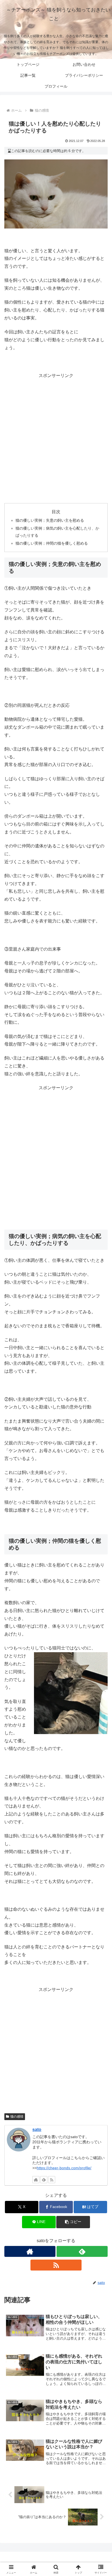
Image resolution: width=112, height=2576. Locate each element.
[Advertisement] (56, 438)
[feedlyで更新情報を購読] (44, 2180)
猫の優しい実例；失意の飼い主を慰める (50, 520)
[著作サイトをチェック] (36, 2180)
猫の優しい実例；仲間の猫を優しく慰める (52, 543)
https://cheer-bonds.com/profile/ (64, 2168)
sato (37, 2130)
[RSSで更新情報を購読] (52, 2180)
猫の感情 (17, 2117)
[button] (73, 2222)
